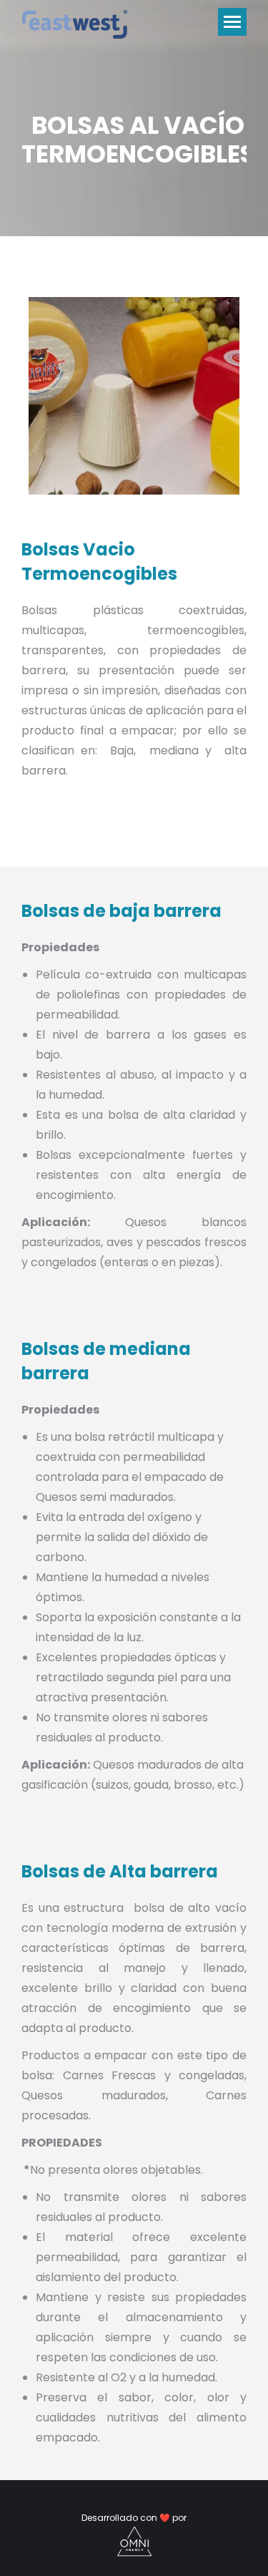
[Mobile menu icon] (232, 22)
